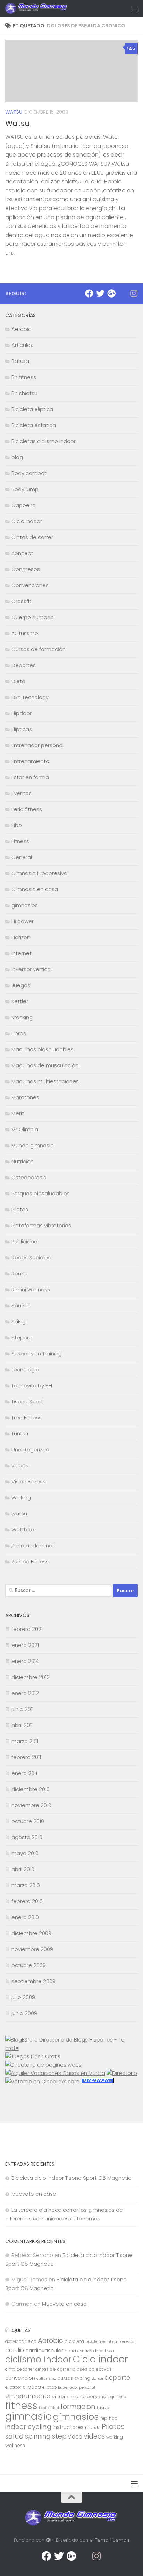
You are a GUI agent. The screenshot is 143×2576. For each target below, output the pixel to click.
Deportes (24, 665)
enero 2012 (25, 1693)
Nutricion (23, 1161)
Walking (21, 1497)
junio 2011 (23, 1709)
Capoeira (24, 505)
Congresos (26, 569)
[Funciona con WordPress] (48, 2540)
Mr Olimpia (25, 1129)
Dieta (18, 681)
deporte (117, 2377)
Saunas (21, 1305)
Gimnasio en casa (35, 889)
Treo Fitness (27, 1417)
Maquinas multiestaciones (45, 1081)
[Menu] (134, 9)
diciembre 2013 (31, 1677)
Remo (19, 1273)
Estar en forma (30, 777)
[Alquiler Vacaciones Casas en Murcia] (55, 2073)
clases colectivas (92, 2369)
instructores (68, 2427)
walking (115, 2437)
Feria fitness (27, 809)
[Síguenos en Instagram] (134, 293)
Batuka (20, 361)
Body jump (25, 489)
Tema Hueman (112, 2540)
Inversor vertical (32, 969)
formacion (78, 2407)
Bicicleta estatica (34, 425)
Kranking (22, 1017)
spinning (38, 2436)
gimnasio (28, 2416)
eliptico (49, 2387)
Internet (22, 953)
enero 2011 (24, 1773)
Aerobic (21, 329)
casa (70, 2351)
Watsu (18, 123)
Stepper (22, 1337)
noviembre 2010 (31, 1805)
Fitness (20, 841)
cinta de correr (19, 2369)
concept (22, 553)
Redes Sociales (31, 1257)
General (22, 857)
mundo (93, 2428)
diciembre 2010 (31, 1789)
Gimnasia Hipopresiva (39, 873)
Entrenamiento (30, 761)
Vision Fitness (28, 1481)
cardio (15, 2350)
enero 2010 (25, 1917)
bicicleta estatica (101, 2342)
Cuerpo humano (33, 617)
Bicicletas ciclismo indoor (44, 441)
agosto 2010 (27, 1837)
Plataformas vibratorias (41, 1225)
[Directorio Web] (42, 2081)
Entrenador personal (37, 745)
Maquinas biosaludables (43, 1049)
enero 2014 (25, 1661)
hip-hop (109, 2418)
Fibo (17, 825)
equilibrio (117, 2397)
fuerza (103, 2408)
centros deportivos (96, 2351)
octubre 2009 (29, 1965)
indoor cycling (28, 2427)
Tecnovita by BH (32, 1385)
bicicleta (74, 2341)
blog (17, 457)
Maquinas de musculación (45, 1065)
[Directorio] (122, 2073)
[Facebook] (89, 293)
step (59, 2436)
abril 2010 (23, 1869)
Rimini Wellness (31, 1289)
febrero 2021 (27, 1629)
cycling (82, 2378)
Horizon (21, 937)
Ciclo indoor (27, 521)
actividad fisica (21, 2341)
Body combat (29, 473)
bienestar (127, 2342)
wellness (15, 2446)
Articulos (22, 345)
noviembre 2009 (32, 1949)
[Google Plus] (111, 293)
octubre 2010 (28, 1821)
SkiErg (19, 1321)
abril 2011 (22, 1725)
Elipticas (22, 729)
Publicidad (24, 1241)
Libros (19, 1033)
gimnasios (25, 905)
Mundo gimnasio (33, 1145)
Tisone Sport (27, 1401)
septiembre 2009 (33, 1981)
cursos (65, 2378)
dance (97, 2379)
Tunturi (20, 1433)
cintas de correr (53, 2369)
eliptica (32, 2387)
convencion (20, 2378)
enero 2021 (25, 1645)
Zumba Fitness (30, 1562)
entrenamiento (28, 2396)
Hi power (23, 921)
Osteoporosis (29, 1177)
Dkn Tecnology (30, 697)
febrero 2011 (26, 1757)
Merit (18, 1113)
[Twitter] (100, 293)
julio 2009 (23, 1997)
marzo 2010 (26, 1885)
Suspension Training (37, 1353)
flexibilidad (49, 2408)
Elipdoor (22, 713)
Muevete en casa (34, 2194)
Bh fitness (24, 377)
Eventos (22, 793)
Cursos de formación (39, 649)
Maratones (25, 1097)
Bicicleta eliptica (32, 409)
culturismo (25, 633)
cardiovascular (44, 2350)
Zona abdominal (32, 1545)
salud (14, 2436)
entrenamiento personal (79, 2397)
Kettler (20, 1001)
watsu (14, 112)
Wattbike (23, 1529)
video (75, 2437)
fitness (21, 2405)
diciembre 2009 (31, 1933)
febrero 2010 (27, 1901)
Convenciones (30, 585)
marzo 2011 (25, 1741)
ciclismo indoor (38, 2359)
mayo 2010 (25, 1853)
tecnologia (25, 1369)
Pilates (20, 1209)
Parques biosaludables (41, 1193)
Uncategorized (30, 1449)
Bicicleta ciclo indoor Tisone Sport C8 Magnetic (71, 2178)
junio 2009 (24, 2013)
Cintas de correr (32, 537)
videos (20, 1465)
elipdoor (13, 2387)
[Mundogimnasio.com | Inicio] (47, 9)
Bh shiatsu (24, 393)
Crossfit (21, 601)
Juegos (21, 985)
